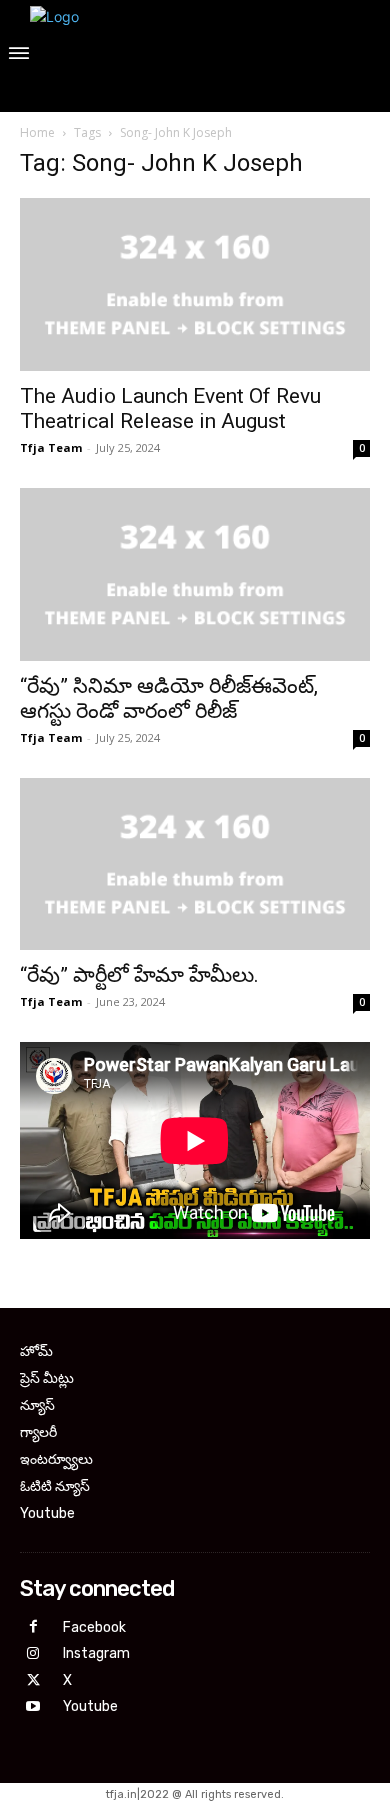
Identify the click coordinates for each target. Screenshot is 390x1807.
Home (37, 132)
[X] (33, 1681)
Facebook (94, 1627)
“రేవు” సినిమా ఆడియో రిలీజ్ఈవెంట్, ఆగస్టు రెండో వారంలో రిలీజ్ (169, 698)
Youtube (90, 1706)
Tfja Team (51, 447)
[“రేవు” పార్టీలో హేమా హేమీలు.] (195, 864)
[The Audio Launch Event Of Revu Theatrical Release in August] (195, 284)
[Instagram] (33, 1654)
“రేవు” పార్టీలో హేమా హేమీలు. (139, 975)
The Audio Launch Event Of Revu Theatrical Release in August (170, 408)
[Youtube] (33, 1707)
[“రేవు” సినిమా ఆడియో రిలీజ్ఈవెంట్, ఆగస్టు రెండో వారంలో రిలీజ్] (195, 574)
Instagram (96, 1653)
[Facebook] (33, 1627)
